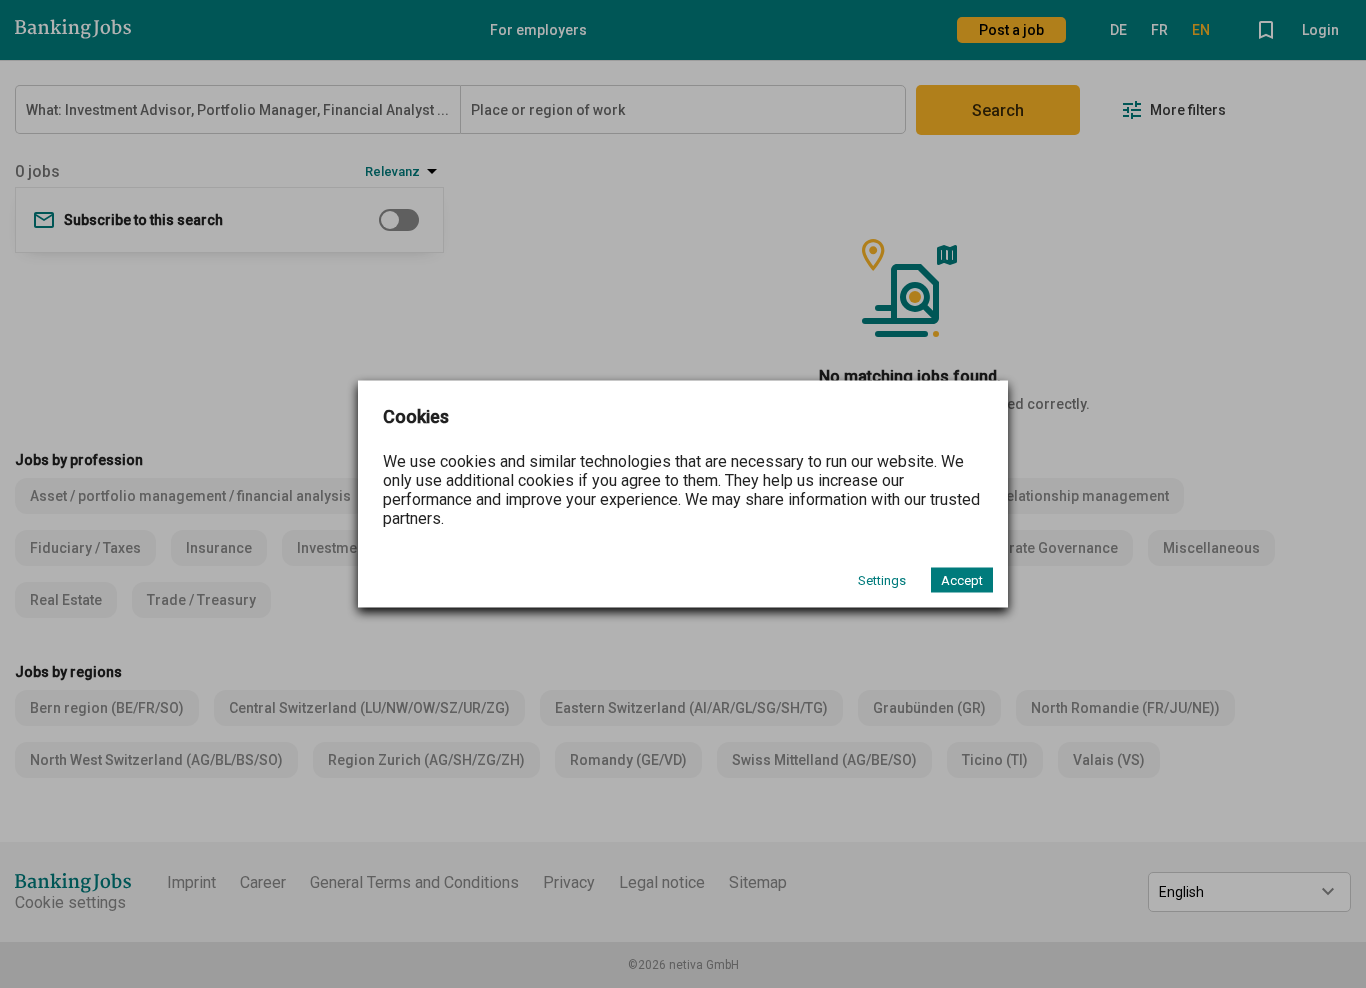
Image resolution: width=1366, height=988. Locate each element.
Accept (962, 580)
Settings (882, 580)
